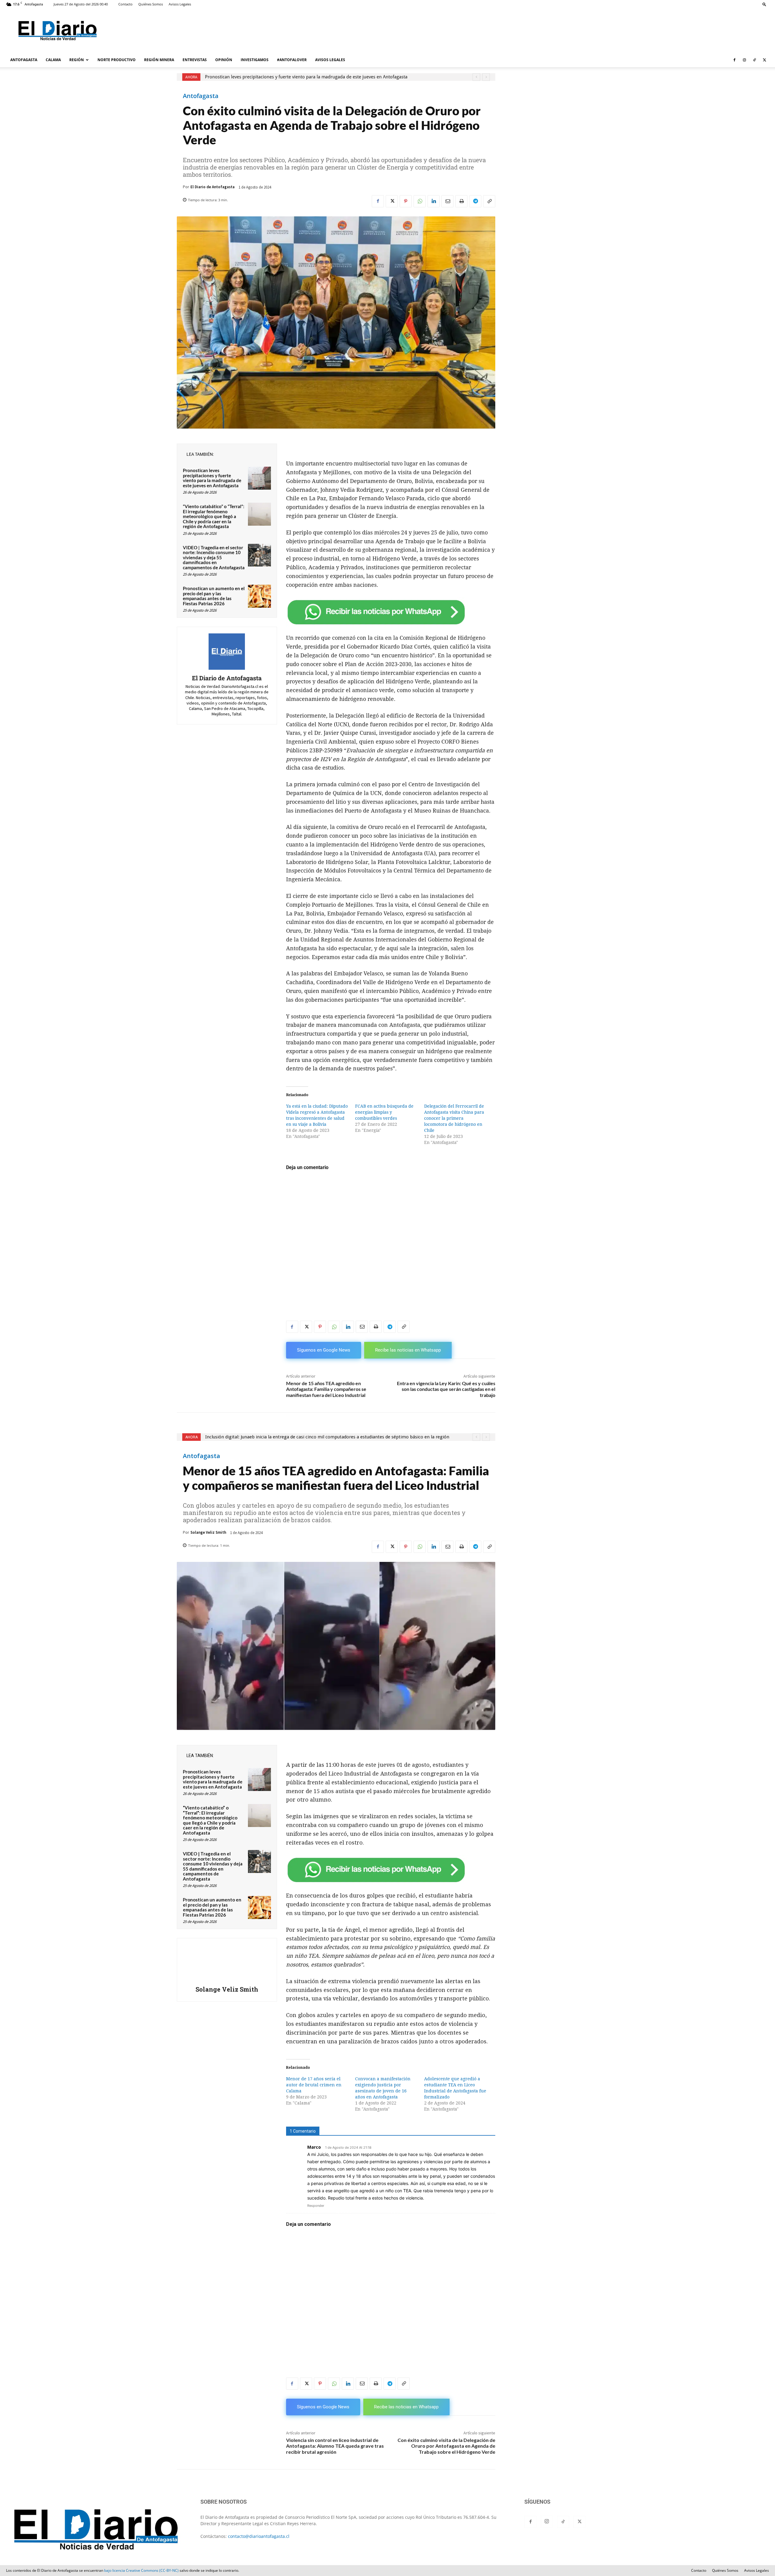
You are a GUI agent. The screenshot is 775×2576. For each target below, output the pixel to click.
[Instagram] (744, 60)
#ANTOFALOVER (292, 60)
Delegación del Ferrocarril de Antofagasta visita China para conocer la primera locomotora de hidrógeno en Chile (454, 1118)
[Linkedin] (434, 201)
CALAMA (53, 60)
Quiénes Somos (151, 4)
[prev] (476, 77)
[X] (764, 60)
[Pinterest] (406, 201)
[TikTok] (754, 60)
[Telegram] (475, 201)
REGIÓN (77, 60)
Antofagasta (201, 96)
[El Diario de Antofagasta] (227, 652)
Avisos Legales (180, 4)
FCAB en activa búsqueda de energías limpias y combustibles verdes (384, 1112)
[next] (486, 77)
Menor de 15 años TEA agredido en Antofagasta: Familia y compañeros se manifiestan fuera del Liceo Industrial (326, 1389)
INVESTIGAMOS (255, 60)
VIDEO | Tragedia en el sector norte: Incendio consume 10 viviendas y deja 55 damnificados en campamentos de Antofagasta (214, 557)
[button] (764, 4)
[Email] (447, 201)
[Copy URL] (489, 201)
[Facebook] (734, 60)
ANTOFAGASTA (24, 60)
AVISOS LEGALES (330, 60)
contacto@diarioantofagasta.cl (259, 2536)
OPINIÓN (224, 60)
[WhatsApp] (420, 201)
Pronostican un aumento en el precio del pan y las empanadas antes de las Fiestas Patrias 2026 (214, 596)
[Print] (461, 201)
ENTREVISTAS (195, 60)
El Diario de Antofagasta (213, 187)
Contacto (125, 4)
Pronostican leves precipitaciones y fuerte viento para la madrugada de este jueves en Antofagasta (212, 478)
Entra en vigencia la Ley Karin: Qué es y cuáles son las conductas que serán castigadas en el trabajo (446, 1389)
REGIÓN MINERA (159, 60)
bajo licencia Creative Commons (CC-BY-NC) (141, 2570)
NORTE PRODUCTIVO (117, 60)
